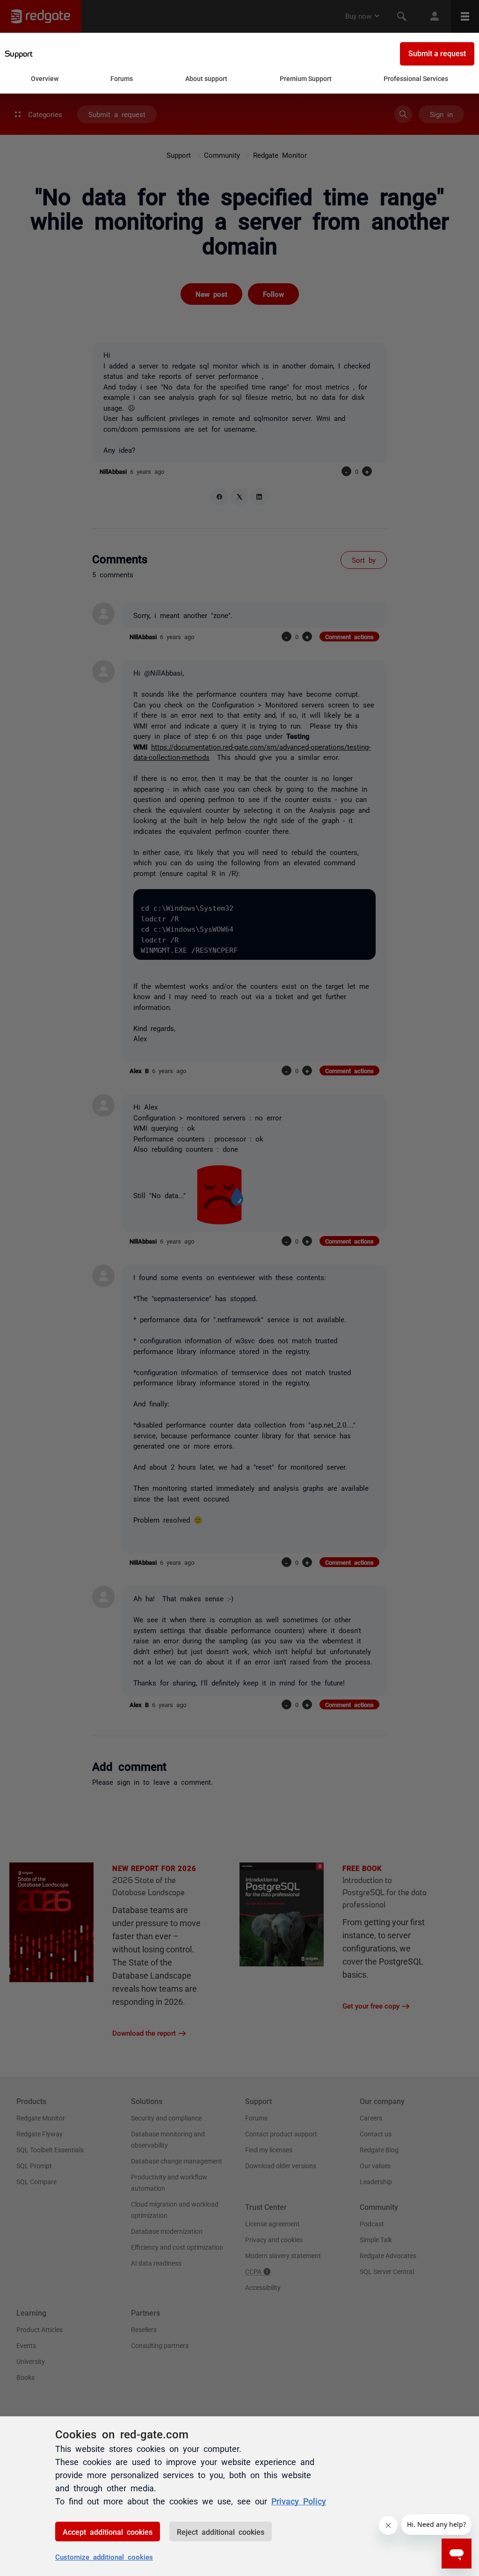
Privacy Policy (299, 2501)
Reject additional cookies (221, 2532)
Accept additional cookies (108, 2532)
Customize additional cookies (104, 2557)
